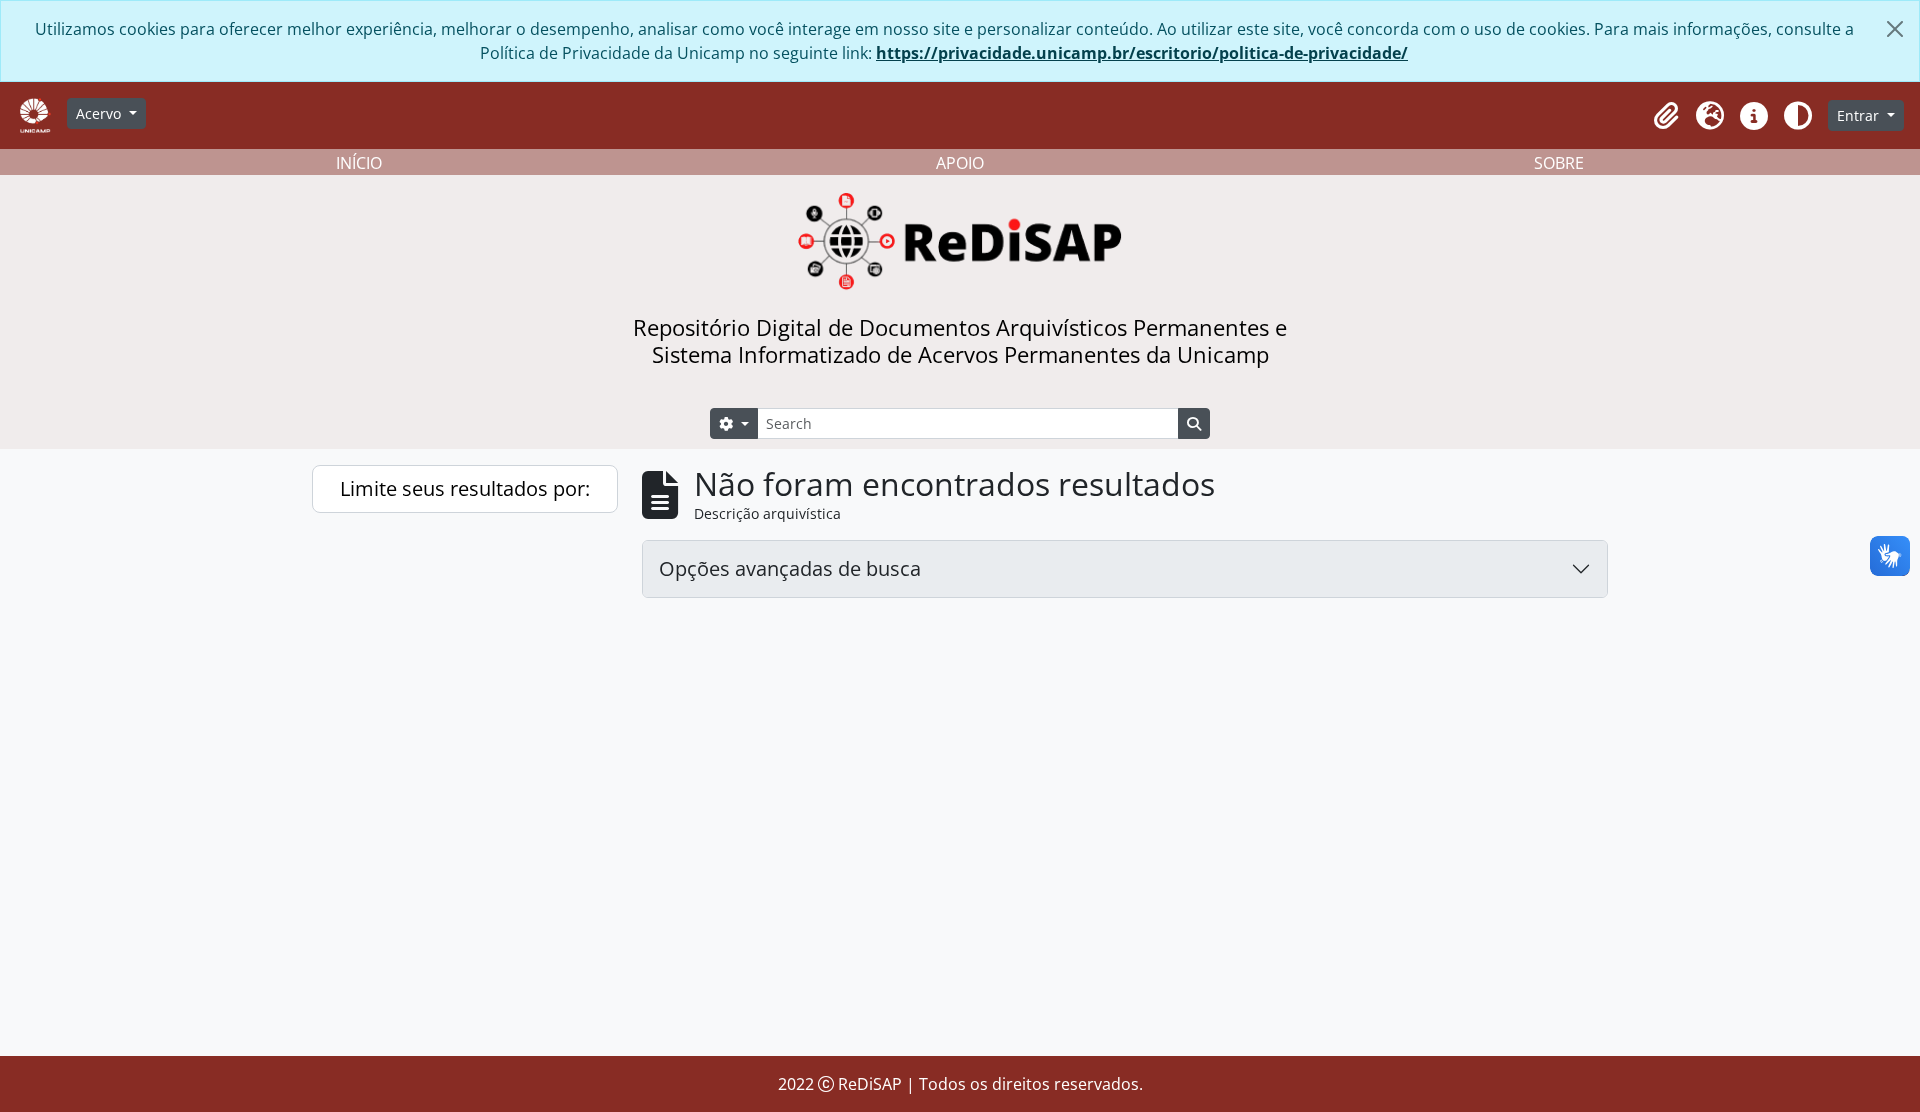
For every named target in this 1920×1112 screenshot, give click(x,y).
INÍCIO (359, 163)
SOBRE (1559, 163)
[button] (1666, 116)
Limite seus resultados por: (465, 488)
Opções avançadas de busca (790, 568)
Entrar (1860, 115)
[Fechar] (1895, 29)
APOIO (960, 163)
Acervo (100, 113)
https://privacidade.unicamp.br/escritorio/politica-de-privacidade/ (1142, 53)
